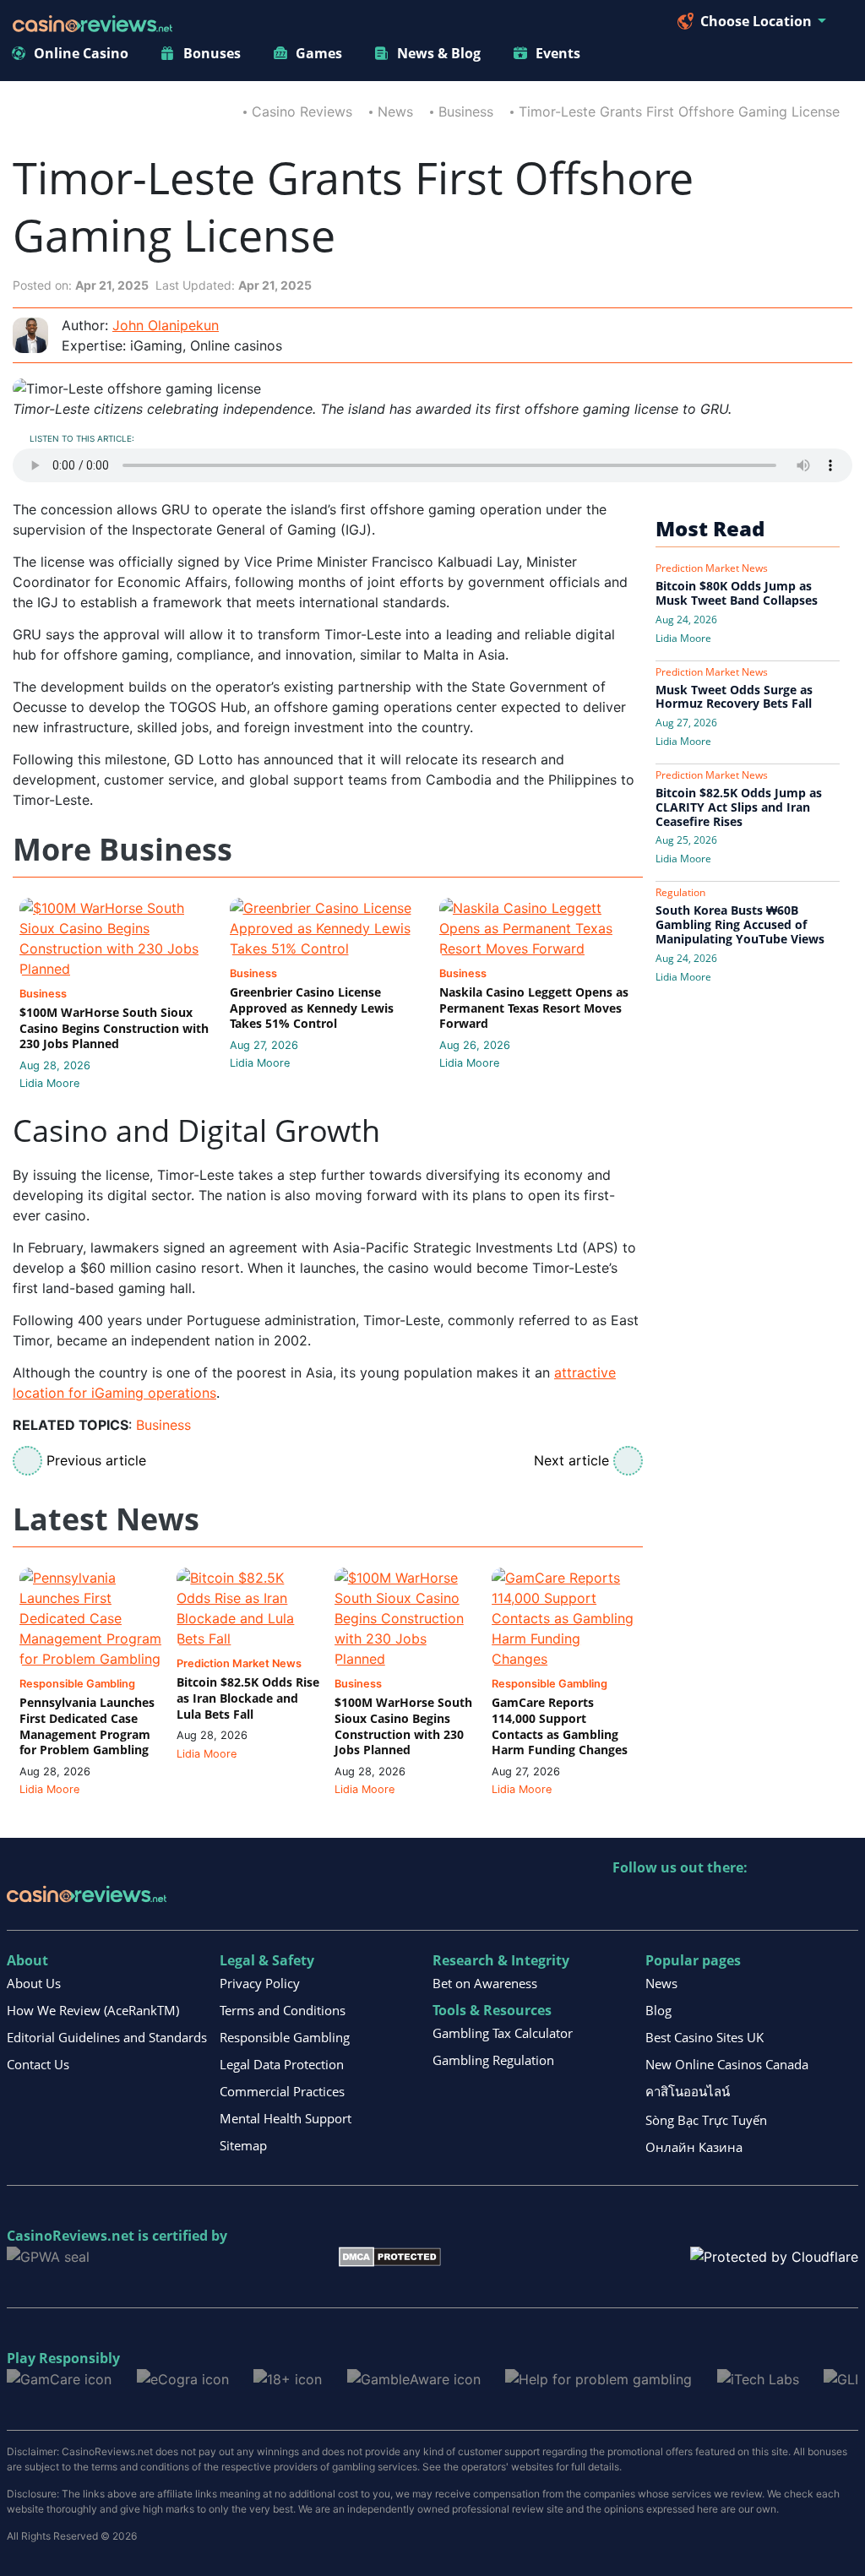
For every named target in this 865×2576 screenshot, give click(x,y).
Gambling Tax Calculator (503, 2033)
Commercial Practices (282, 2091)
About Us (34, 1983)
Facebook (772, 1902)
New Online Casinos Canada (727, 2064)
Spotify (844, 1902)
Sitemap (243, 2145)
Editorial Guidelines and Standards (107, 2037)
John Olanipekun (166, 325)
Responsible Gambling (285, 2037)
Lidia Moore (49, 1083)
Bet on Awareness (485, 1983)
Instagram (808, 1902)
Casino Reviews (302, 111)
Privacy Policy (260, 1983)
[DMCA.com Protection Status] (390, 2255)
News (395, 111)
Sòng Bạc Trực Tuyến (706, 2120)
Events (558, 53)
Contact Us (38, 2064)
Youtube (735, 1902)
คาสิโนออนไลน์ (688, 2091)
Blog (658, 2010)
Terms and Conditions (283, 2010)
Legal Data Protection (282, 2064)
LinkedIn (663, 1902)
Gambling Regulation (493, 2060)
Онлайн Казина (694, 2147)
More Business (122, 850)
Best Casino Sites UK (705, 2037)
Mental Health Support (286, 2118)
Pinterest (699, 1902)
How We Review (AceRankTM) (93, 2010)
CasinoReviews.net (71, 2236)
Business (466, 111)
